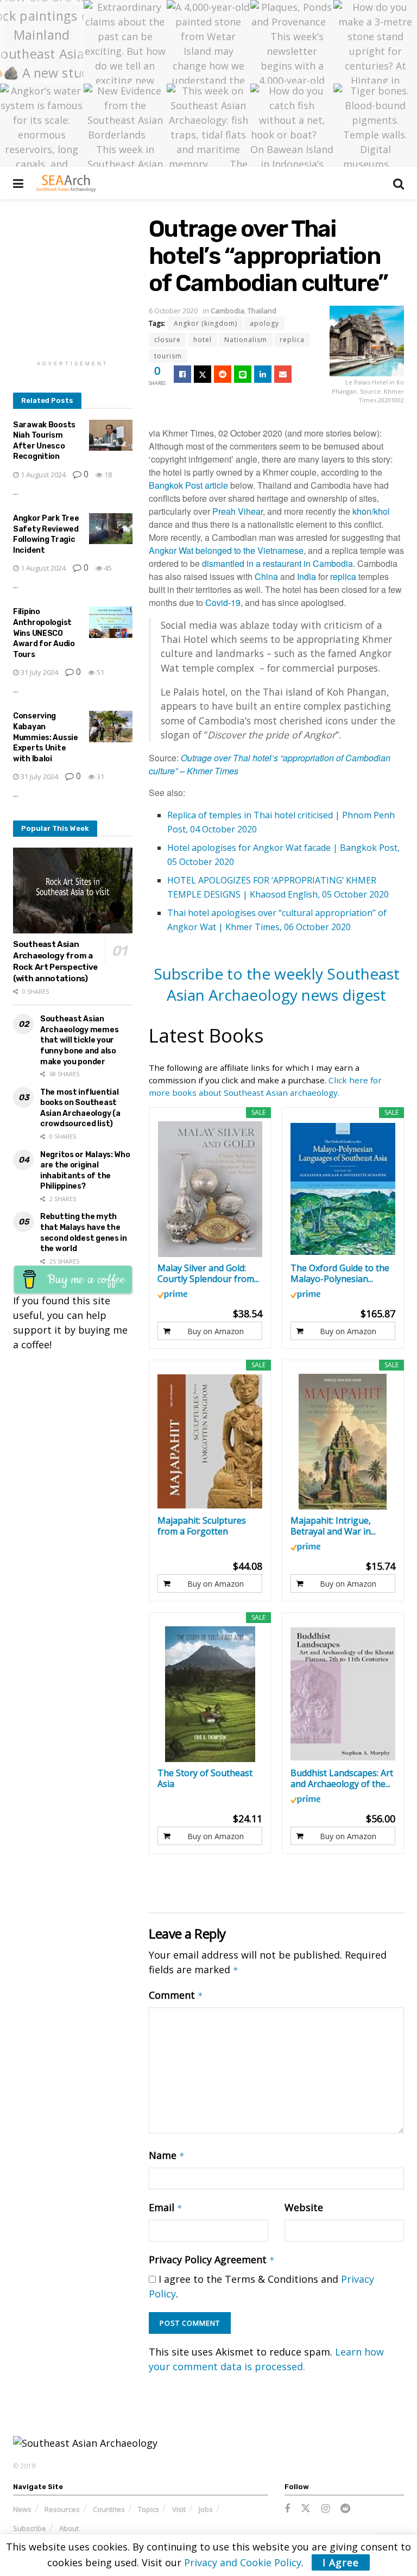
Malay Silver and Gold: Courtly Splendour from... (208, 1273)
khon (362, 511)
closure (168, 340)
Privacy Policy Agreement (212, 2259)
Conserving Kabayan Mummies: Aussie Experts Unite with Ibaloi (46, 737)
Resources (62, 2509)
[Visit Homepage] (66, 183)
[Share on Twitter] (203, 374)
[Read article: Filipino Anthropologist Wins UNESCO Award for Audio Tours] (111, 622)
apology (264, 323)
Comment (176, 1995)
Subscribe (30, 2528)
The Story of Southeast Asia (205, 1778)
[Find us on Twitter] (306, 2509)
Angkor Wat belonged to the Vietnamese (226, 550)
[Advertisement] (94, 283)
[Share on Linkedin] (263, 374)
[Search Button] (399, 183)
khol (382, 511)
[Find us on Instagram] (326, 2509)
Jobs (206, 2509)
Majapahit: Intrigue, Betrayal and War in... (333, 1526)
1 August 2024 (42, 475)
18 (107, 475)
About (69, 2528)
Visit (179, 2509)
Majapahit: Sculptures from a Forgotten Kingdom (202, 1526)
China (266, 576)
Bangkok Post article (188, 485)
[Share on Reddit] (223, 374)
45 (107, 568)
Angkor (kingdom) (206, 323)
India (307, 576)
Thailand (262, 311)
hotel (203, 340)
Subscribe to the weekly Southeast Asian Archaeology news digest (277, 984)
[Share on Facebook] (182, 374)
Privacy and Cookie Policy (243, 2562)
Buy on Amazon (216, 1331)
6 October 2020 (173, 311)
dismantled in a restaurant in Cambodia (277, 563)
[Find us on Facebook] (287, 2509)
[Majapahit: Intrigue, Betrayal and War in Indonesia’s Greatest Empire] (343, 1442)
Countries (109, 2509)
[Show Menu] (18, 183)
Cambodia (228, 311)
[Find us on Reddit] (345, 2509)
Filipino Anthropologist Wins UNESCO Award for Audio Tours (44, 633)
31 (100, 776)
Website (304, 2207)
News (22, 2509)
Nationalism (246, 340)
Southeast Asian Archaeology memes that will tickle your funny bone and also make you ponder (79, 1040)
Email (166, 2207)
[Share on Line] (243, 374)
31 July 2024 (39, 672)
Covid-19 (223, 602)
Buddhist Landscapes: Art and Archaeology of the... (342, 1778)
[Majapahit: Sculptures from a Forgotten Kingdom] (210, 1442)
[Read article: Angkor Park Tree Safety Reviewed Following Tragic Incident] (111, 529)
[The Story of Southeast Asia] (210, 1694)
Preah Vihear (238, 511)
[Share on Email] (283, 374)
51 (100, 672)
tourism (168, 356)
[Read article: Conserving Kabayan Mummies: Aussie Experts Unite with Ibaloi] (111, 726)
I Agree (341, 2562)
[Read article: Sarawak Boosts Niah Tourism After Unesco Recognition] (111, 435)
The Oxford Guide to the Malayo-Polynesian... (340, 1273)
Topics (149, 2509)
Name (167, 2155)
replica (292, 340)
